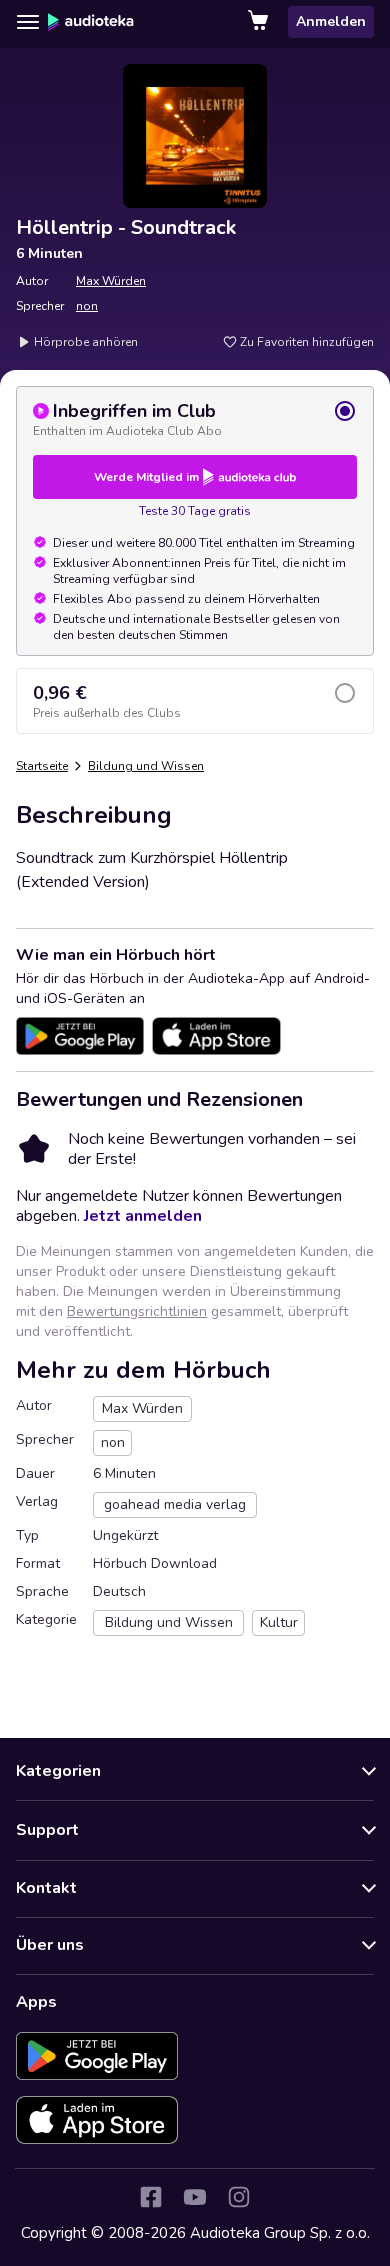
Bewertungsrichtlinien (137, 1311)
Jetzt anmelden (143, 1216)
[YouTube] (195, 2197)
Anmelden (331, 21)
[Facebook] (151, 2197)
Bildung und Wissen (146, 766)
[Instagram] (239, 2197)
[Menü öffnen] (28, 22)
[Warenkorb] (260, 22)
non (87, 306)
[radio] (195, 419)
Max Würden (111, 281)
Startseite (42, 766)
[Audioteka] (91, 22)
